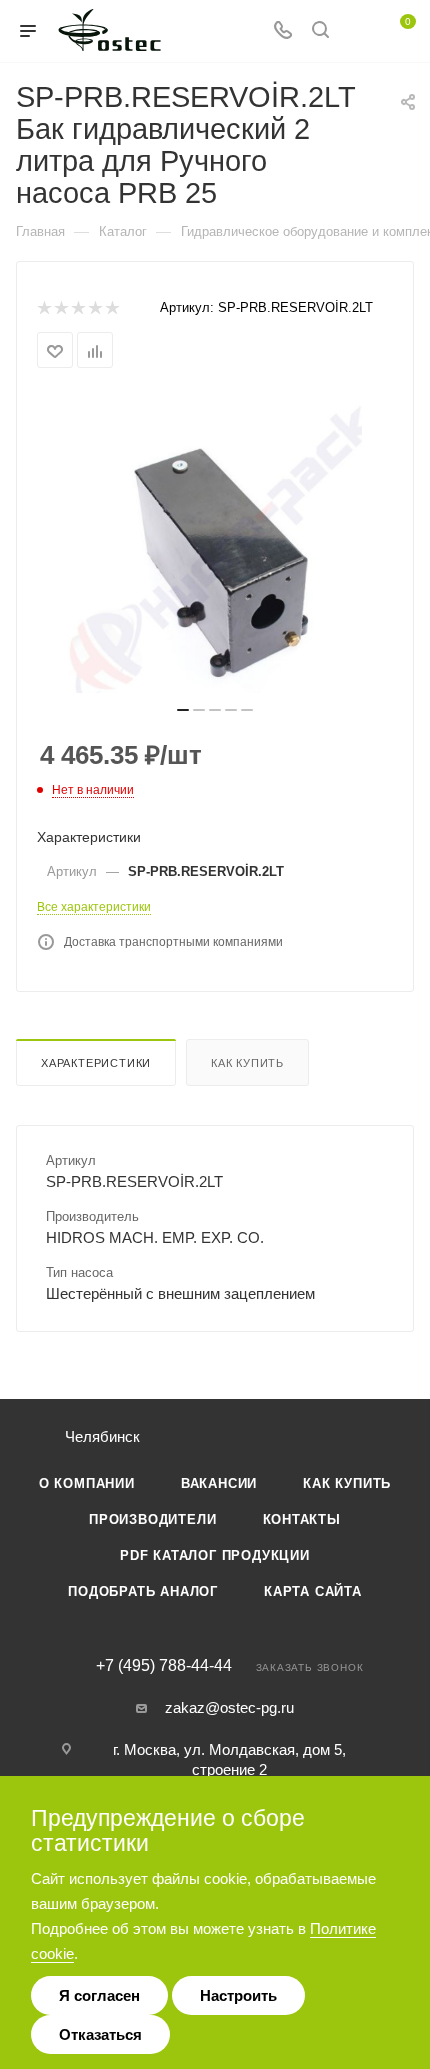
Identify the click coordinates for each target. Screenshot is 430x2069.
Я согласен (99, 1995)
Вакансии (219, 1483)
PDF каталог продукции (215, 1555)
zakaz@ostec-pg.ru (229, 1707)
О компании (87, 1483)
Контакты (302, 1519)
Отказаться (100, 2034)
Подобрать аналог (143, 1591)
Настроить (238, 1995)
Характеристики (96, 1063)
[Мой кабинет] (358, 31)
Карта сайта (313, 1591)
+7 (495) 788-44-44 (164, 1666)
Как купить (247, 1063)
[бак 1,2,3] (215, 543)
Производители (152, 1519)
